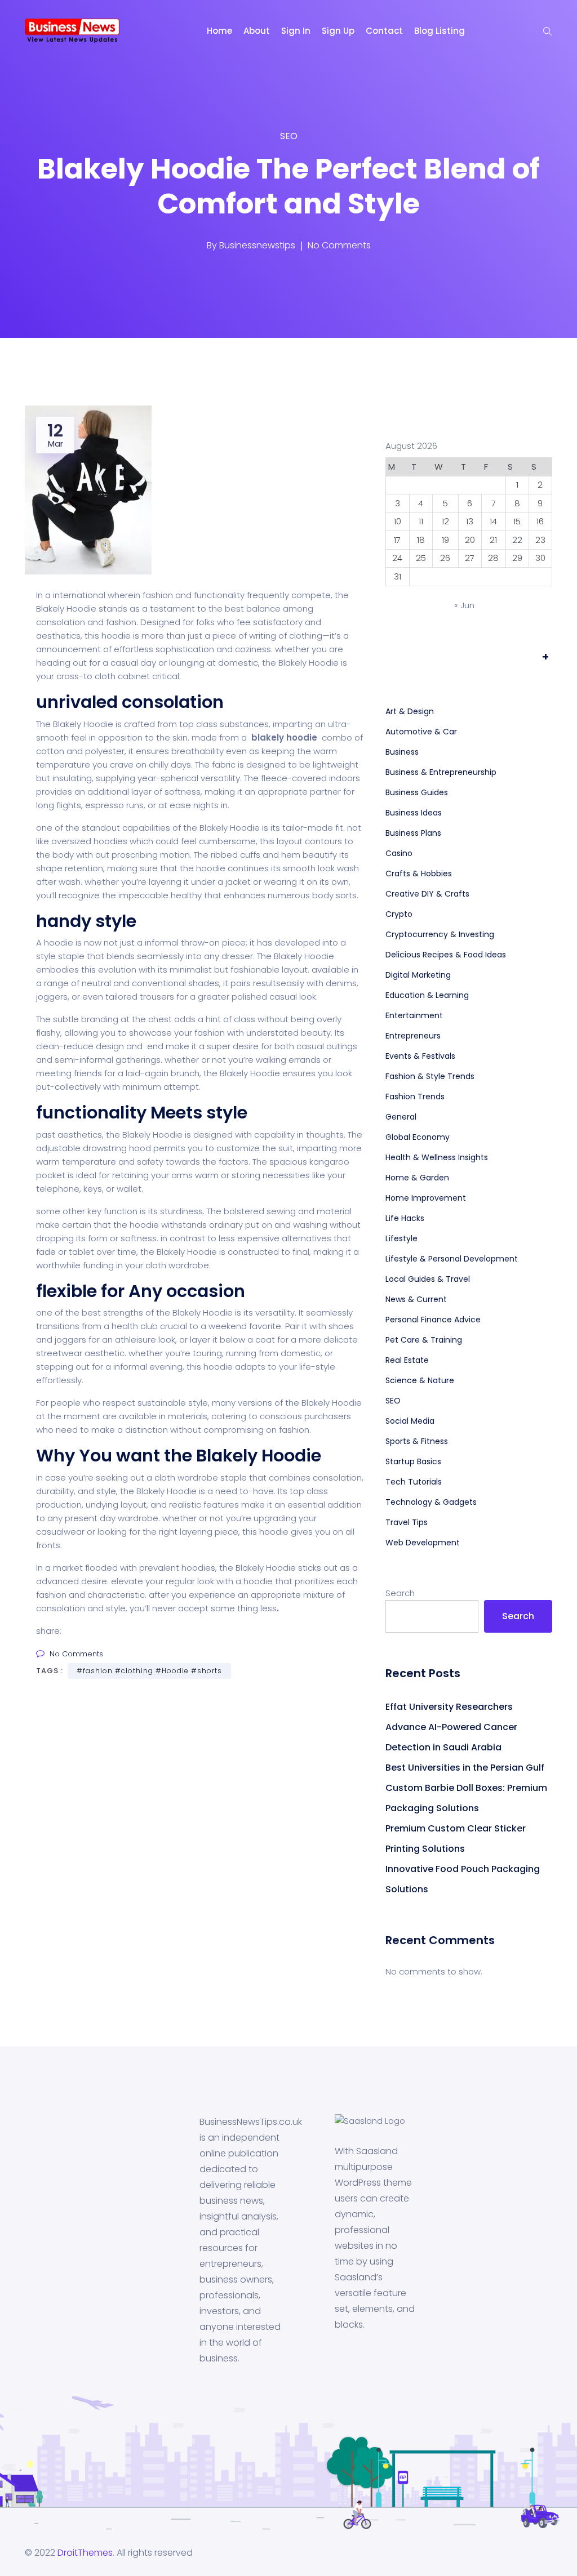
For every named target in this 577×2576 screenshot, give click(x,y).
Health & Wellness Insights (437, 1157)
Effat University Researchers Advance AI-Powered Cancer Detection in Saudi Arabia (451, 1727)
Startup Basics (413, 1461)
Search (400, 1593)
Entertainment (414, 1015)
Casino (399, 853)
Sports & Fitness (417, 1441)
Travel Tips (407, 1522)
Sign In (296, 31)
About (257, 31)
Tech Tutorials (414, 1482)
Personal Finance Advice (433, 1320)
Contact (384, 31)
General (401, 1117)
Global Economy (418, 1137)
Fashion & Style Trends (430, 1076)
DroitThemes (85, 2553)
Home (219, 31)
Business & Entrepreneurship (441, 772)
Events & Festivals (420, 1056)
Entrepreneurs (413, 1036)
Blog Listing (440, 31)
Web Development (423, 1543)
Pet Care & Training (424, 1340)
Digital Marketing (418, 975)
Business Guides (417, 792)
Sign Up (338, 31)
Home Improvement (426, 1198)
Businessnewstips (257, 245)
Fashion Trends (415, 1097)
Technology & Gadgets (431, 1502)
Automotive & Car (421, 732)
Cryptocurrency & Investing (440, 934)
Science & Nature (420, 1380)
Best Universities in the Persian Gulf (465, 1768)
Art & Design (410, 711)
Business (402, 752)
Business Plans (413, 833)
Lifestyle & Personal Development (452, 1259)
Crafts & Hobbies (419, 873)
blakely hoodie (284, 737)
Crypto (399, 914)
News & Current (416, 1299)
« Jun (464, 605)
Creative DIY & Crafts (427, 894)
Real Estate (407, 1360)
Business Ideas (414, 813)
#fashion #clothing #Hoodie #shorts (149, 1671)
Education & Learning (427, 995)
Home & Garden (417, 1178)
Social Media (410, 1421)
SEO (289, 136)
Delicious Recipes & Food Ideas (446, 955)
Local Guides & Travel (428, 1279)
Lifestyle (401, 1238)
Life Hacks (405, 1218)
